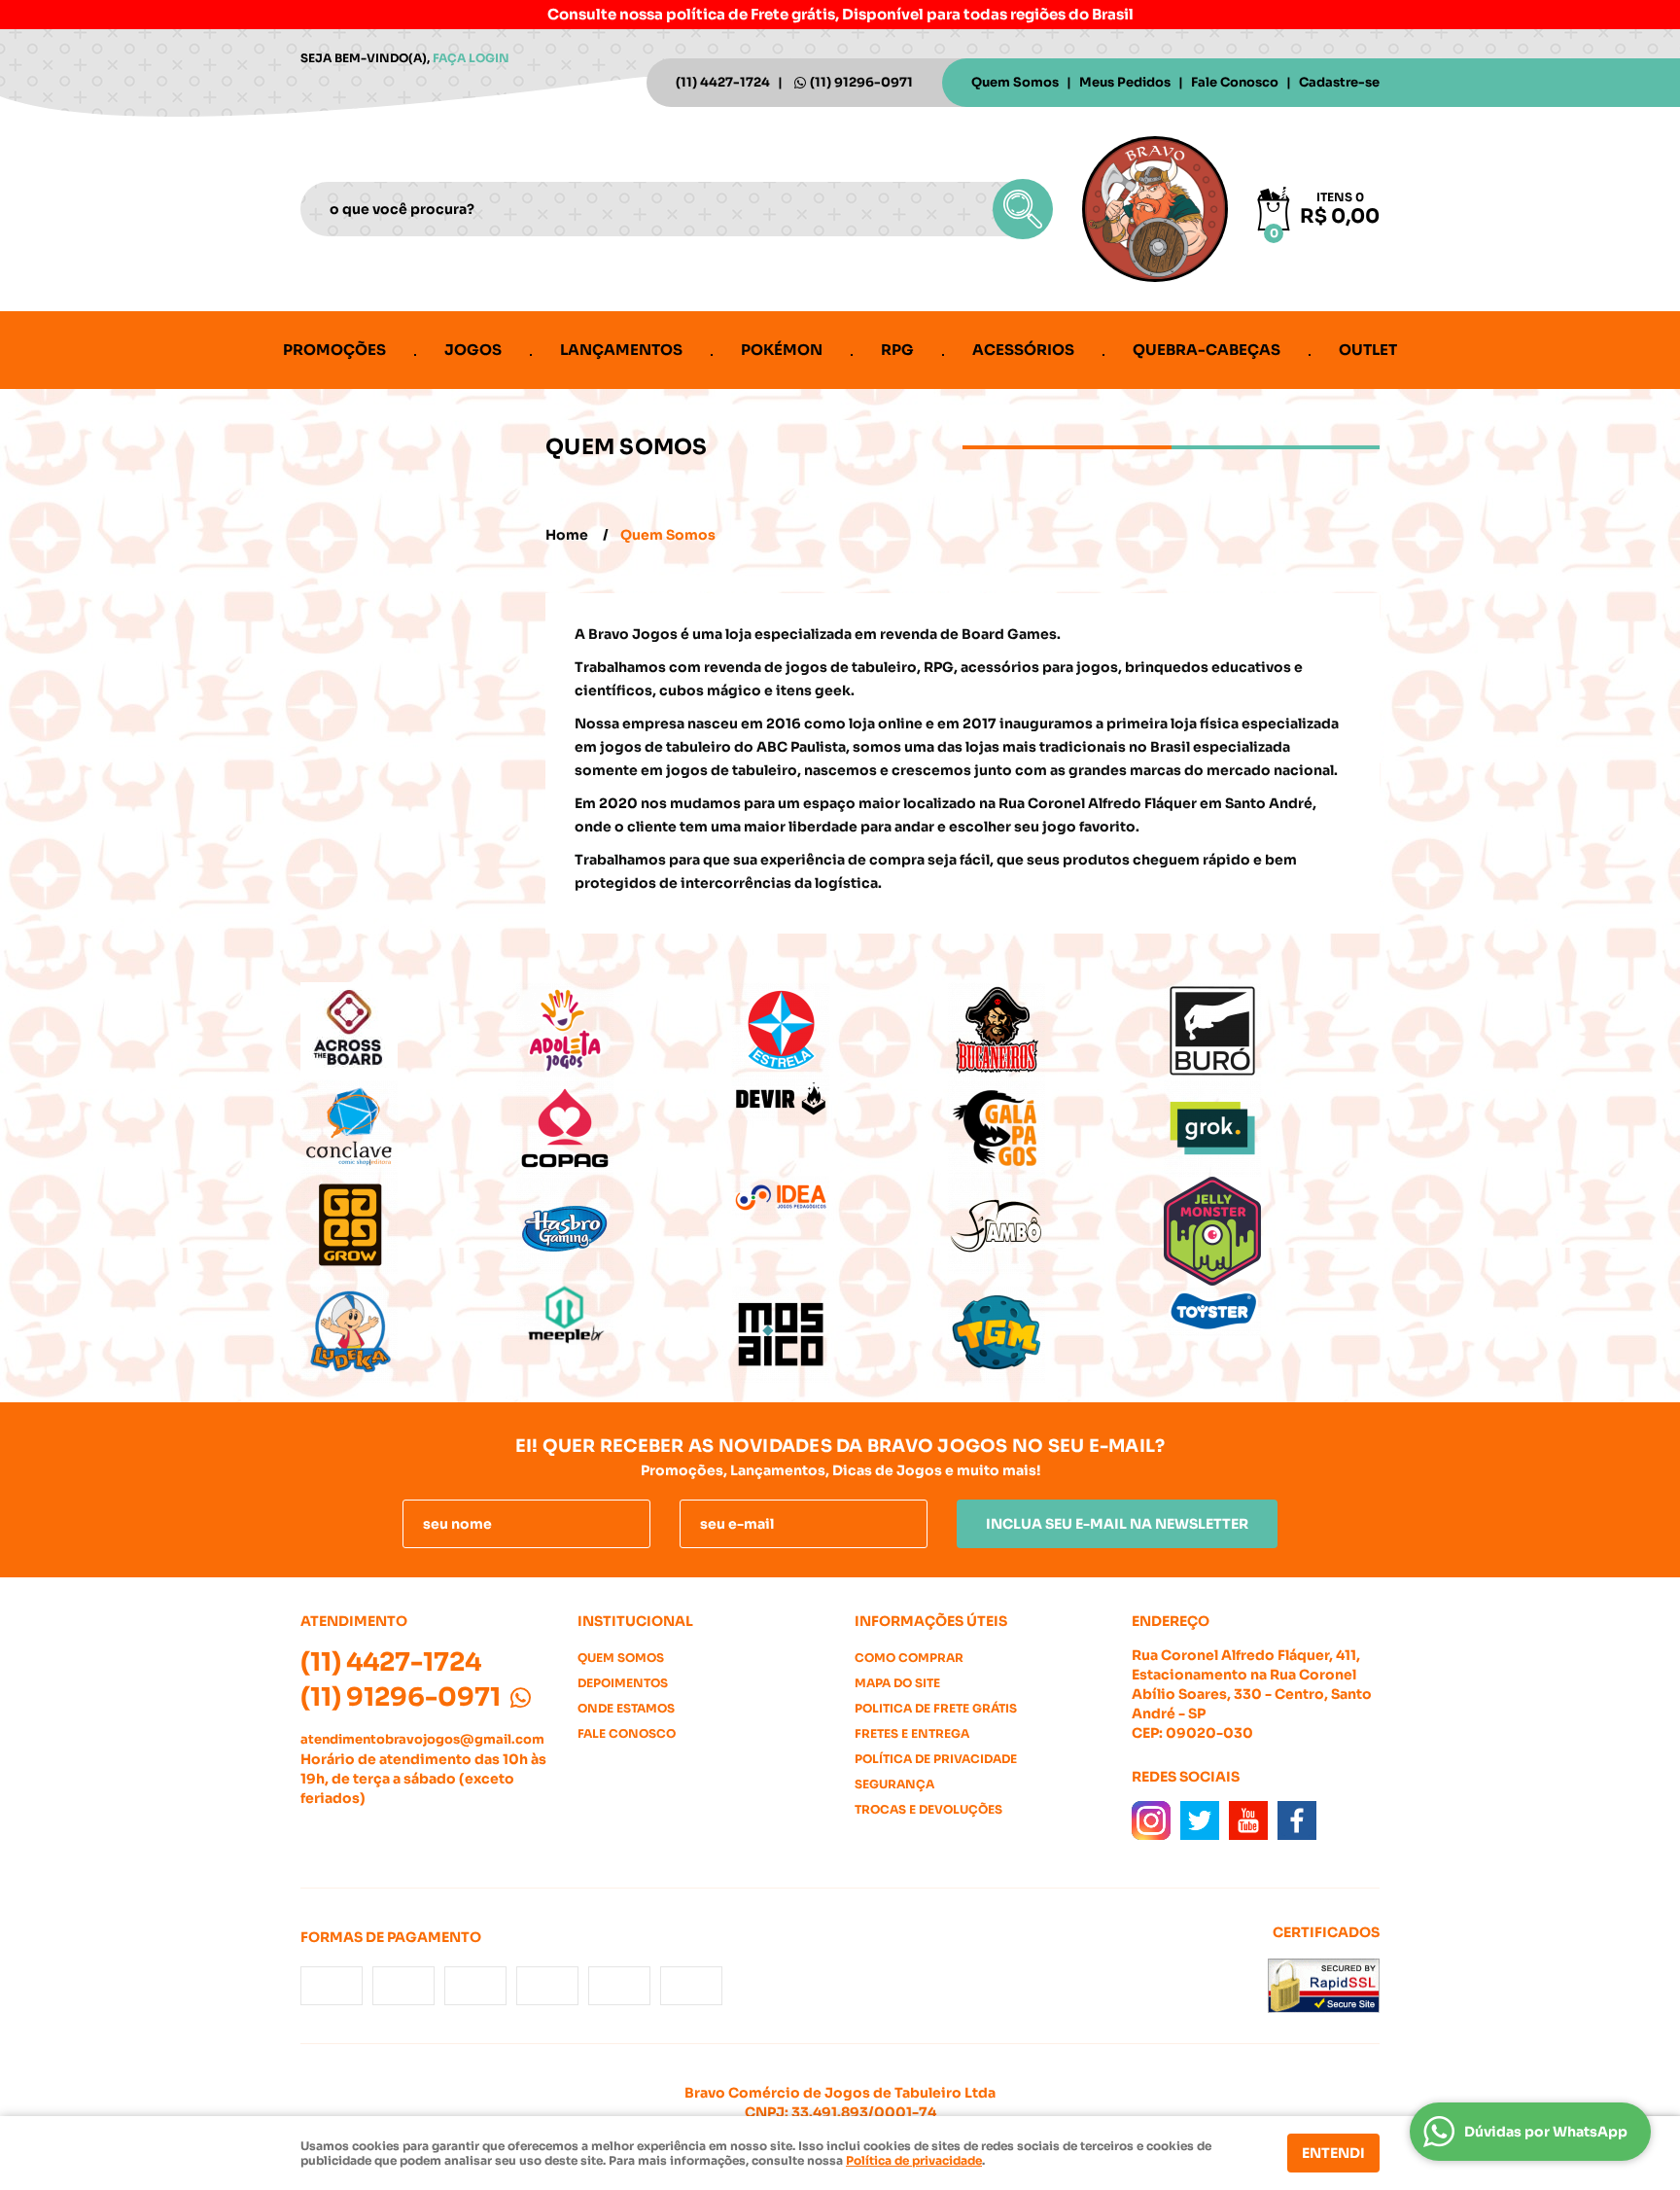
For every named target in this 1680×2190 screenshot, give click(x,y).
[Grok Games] (1272, 1128)
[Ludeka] (408, 1334)
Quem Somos (1015, 82)
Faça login (471, 58)
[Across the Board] (408, 1031)
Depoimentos (623, 1683)
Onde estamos (626, 1708)
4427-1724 (723, 82)
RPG (897, 350)
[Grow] (408, 1225)
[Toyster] (1272, 1311)
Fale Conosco (1235, 82)
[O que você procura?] (1023, 209)
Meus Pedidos (1125, 82)
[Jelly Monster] (1272, 1231)
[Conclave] (408, 1128)
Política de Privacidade (936, 1759)
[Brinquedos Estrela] (840, 1031)
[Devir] (840, 1100)
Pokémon (782, 350)
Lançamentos (621, 350)
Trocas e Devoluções (928, 1809)
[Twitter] (1200, 1820)
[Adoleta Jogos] (624, 1031)
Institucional (635, 1621)
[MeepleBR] (624, 1315)
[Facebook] (1297, 1820)
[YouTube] (1248, 1820)
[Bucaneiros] (1056, 1031)
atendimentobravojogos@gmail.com (422, 1739)
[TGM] (1056, 1334)
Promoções (334, 350)
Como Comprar (909, 1658)
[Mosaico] (840, 1334)
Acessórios (1023, 350)
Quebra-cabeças (1207, 350)
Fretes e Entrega (912, 1733)
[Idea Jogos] (840, 1198)
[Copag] (624, 1128)
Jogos (473, 350)
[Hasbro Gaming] (624, 1225)
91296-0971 (861, 82)
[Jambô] (1056, 1225)
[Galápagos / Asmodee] (1056, 1128)
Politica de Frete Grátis (936, 1708)
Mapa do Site (897, 1683)
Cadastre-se (1339, 82)
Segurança (894, 1784)
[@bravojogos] (1151, 1820)
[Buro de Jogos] (1272, 1031)
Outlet (1368, 350)
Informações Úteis (931, 1621)
